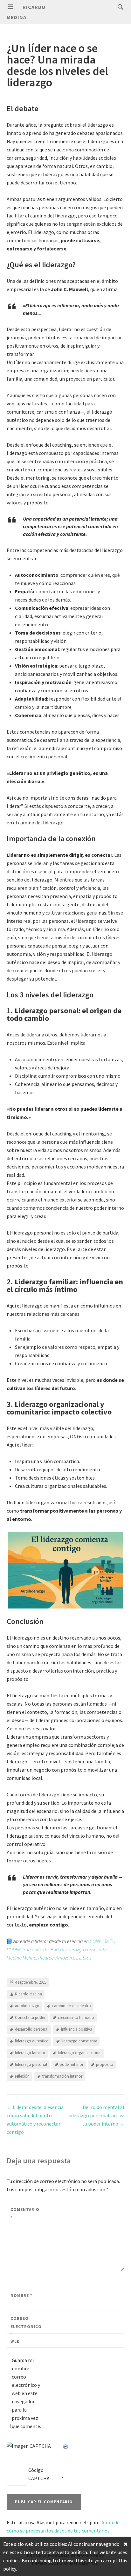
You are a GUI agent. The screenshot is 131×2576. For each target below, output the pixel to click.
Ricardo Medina (28, 1994)
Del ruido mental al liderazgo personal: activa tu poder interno (96, 2115)
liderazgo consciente (79, 2041)
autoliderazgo (27, 2006)
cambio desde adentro (72, 2006)
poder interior (72, 2064)
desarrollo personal (32, 2029)
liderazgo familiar (30, 2053)
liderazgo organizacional (80, 2053)
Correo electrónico (25, 2326)
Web (15, 2341)
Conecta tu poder (30, 2017)
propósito (105, 2064)
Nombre (21, 2296)
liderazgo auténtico (32, 2041)
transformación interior (62, 2076)
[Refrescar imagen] (66, 2446)
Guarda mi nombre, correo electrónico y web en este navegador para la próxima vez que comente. (26, 2393)
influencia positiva (77, 2029)
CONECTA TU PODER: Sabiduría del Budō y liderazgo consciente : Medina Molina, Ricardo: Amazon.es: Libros (61, 1949)
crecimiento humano (76, 2017)
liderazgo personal (31, 2064)
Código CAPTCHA (39, 2474)
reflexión (22, 2076)
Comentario (25, 2214)
